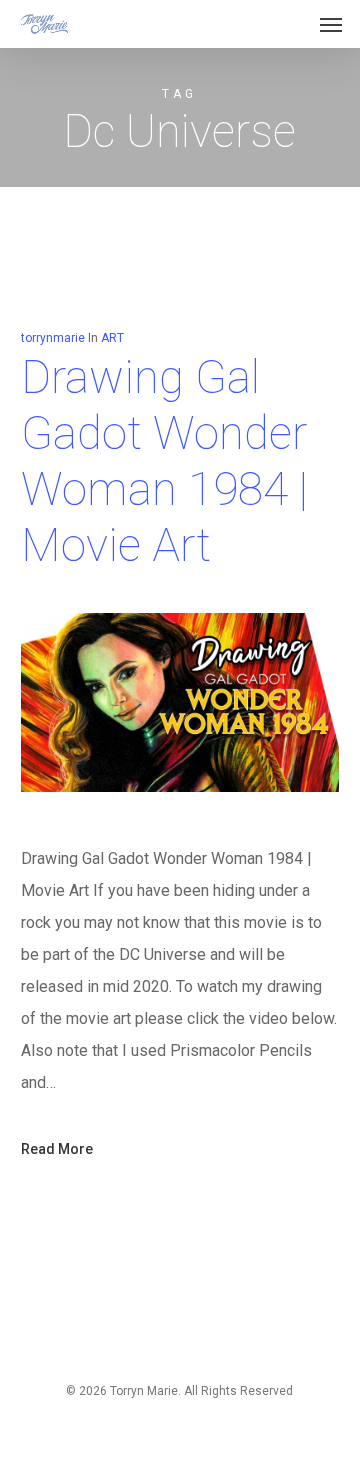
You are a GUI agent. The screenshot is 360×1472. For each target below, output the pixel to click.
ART (112, 338)
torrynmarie (53, 338)
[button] (331, 24)
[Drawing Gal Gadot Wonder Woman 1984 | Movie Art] (180, 826)
